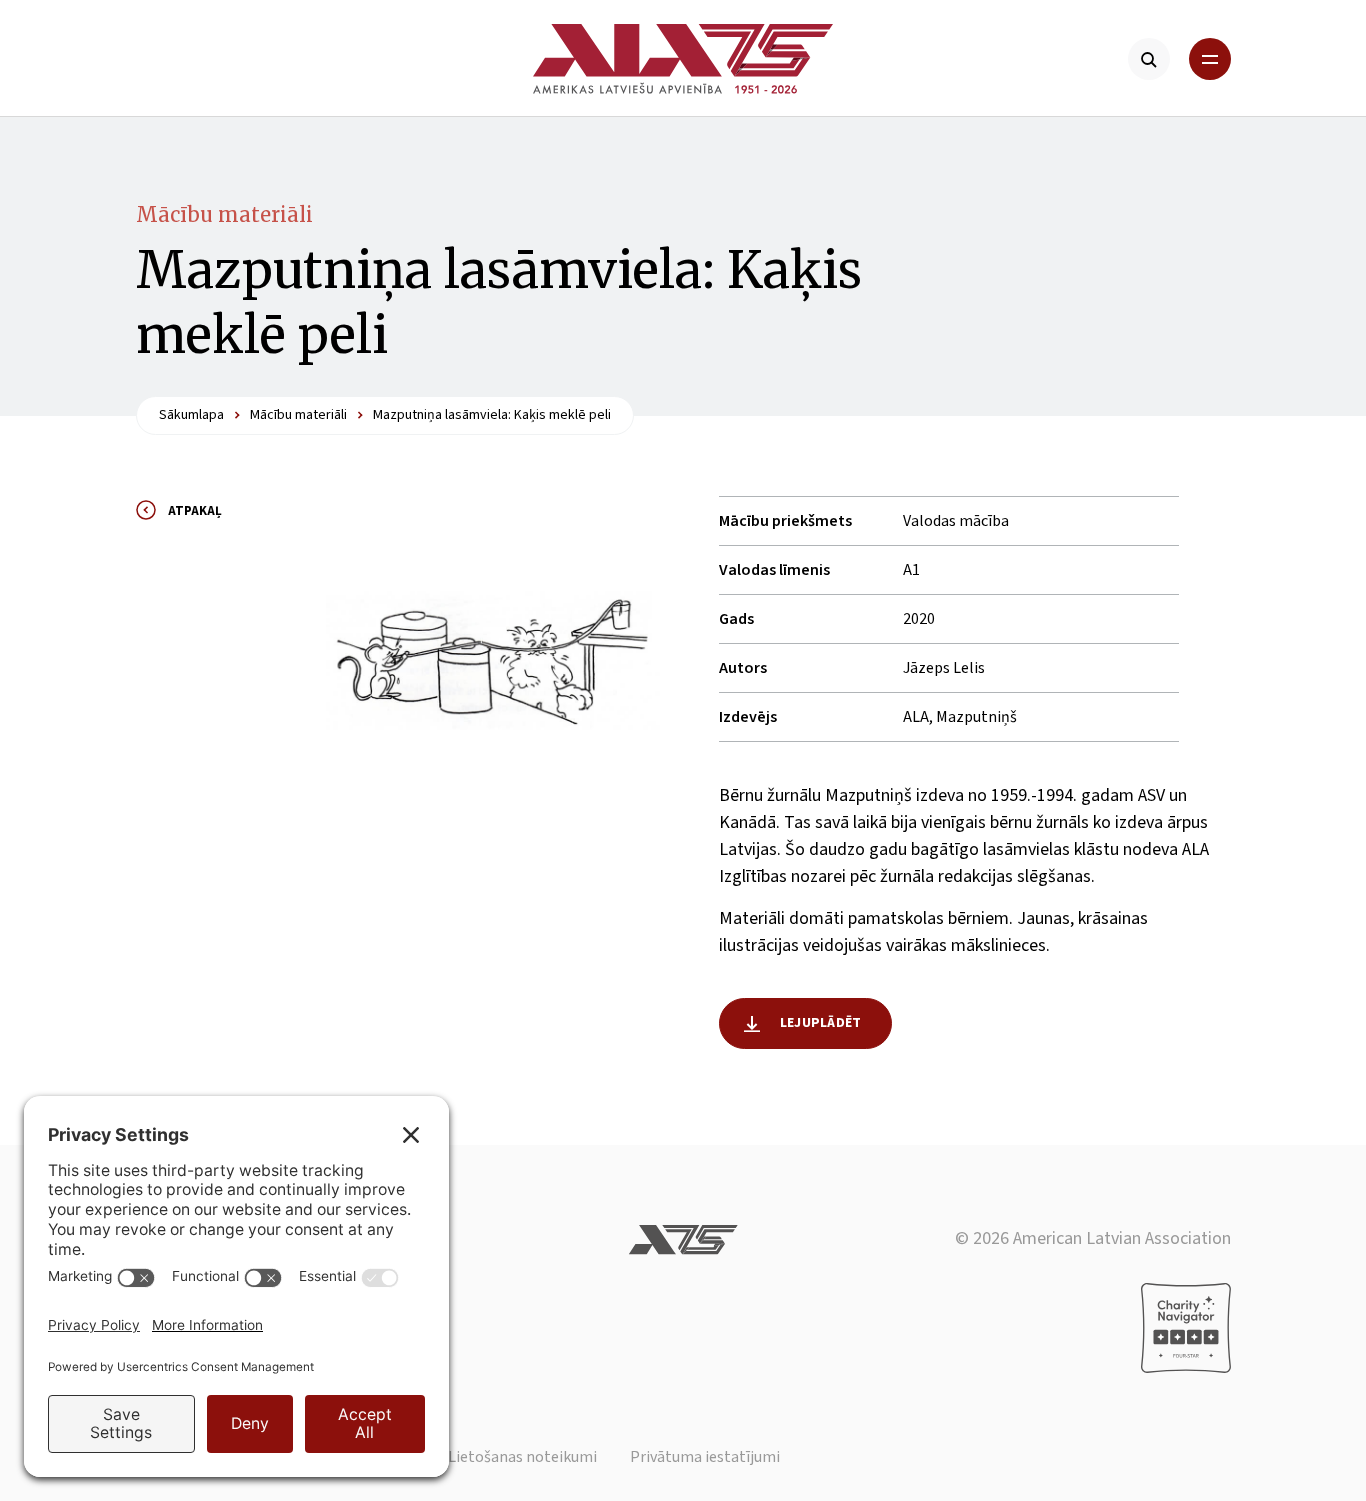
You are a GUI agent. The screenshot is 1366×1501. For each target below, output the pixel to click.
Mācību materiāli (224, 214)
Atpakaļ (195, 511)
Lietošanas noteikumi (522, 1457)
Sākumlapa (191, 415)
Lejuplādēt (820, 1023)
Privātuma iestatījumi (705, 1457)
